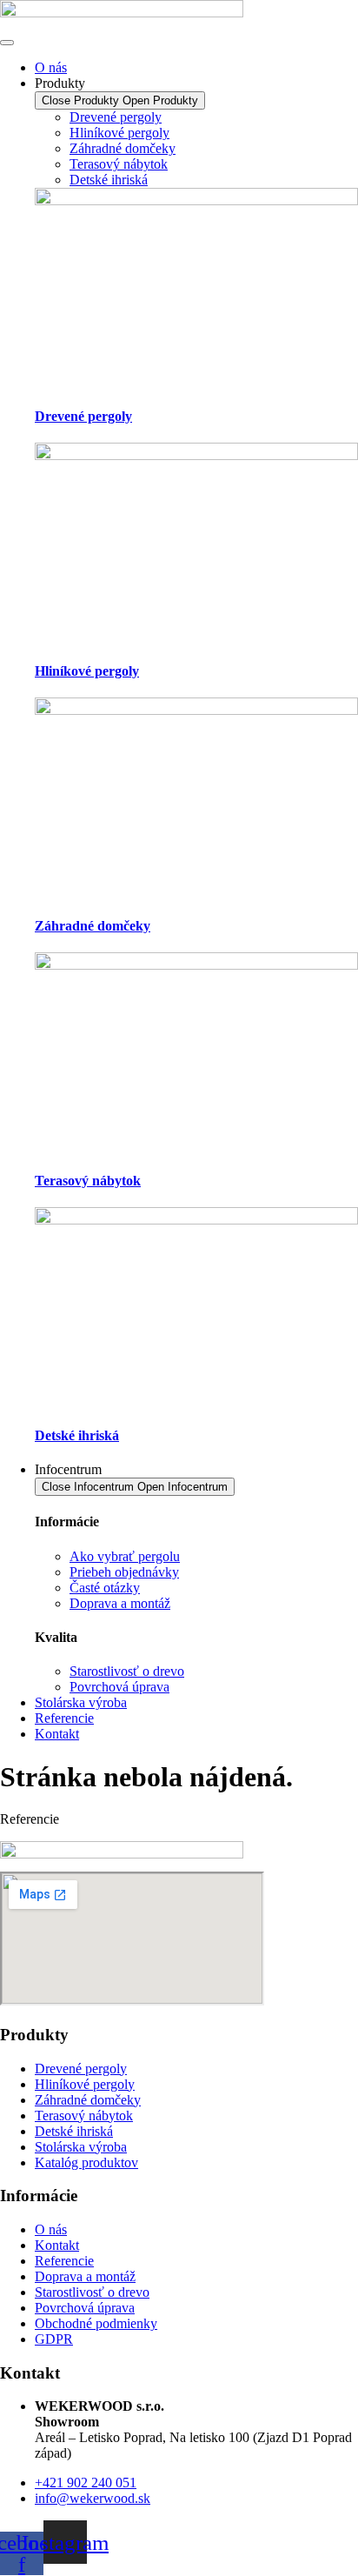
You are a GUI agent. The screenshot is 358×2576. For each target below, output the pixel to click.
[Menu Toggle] (7, 43)
